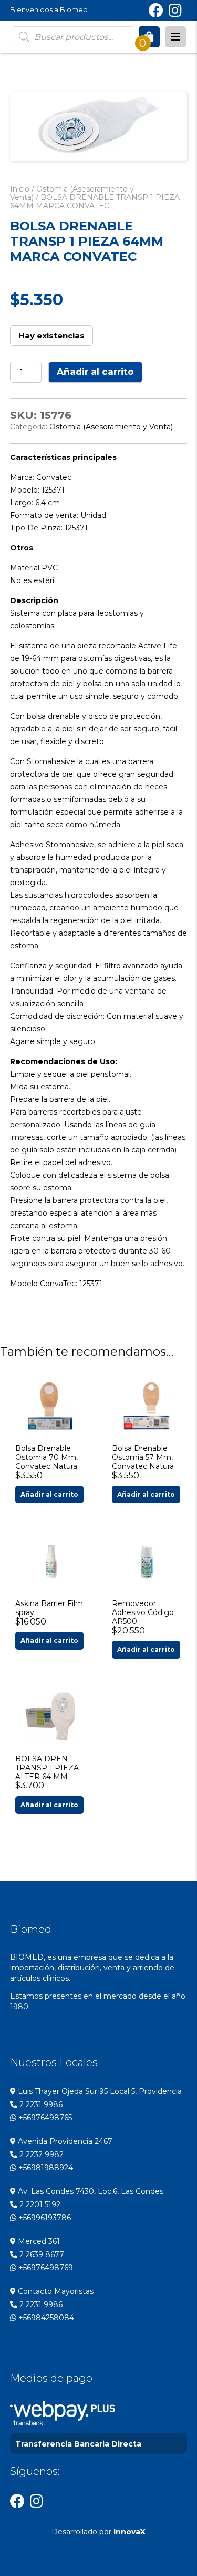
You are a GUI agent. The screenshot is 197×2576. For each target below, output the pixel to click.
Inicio (20, 189)
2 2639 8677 (41, 2254)
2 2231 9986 (40, 2104)
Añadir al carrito (95, 372)
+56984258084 (45, 2318)
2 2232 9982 (40, 2154)
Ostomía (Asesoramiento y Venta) (72, 193)
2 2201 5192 (39, 2204)
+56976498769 (45, 2268)
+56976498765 (44, 2118)
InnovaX (129, 2532)
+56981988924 (45, 2168)
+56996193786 (44, 2218)
